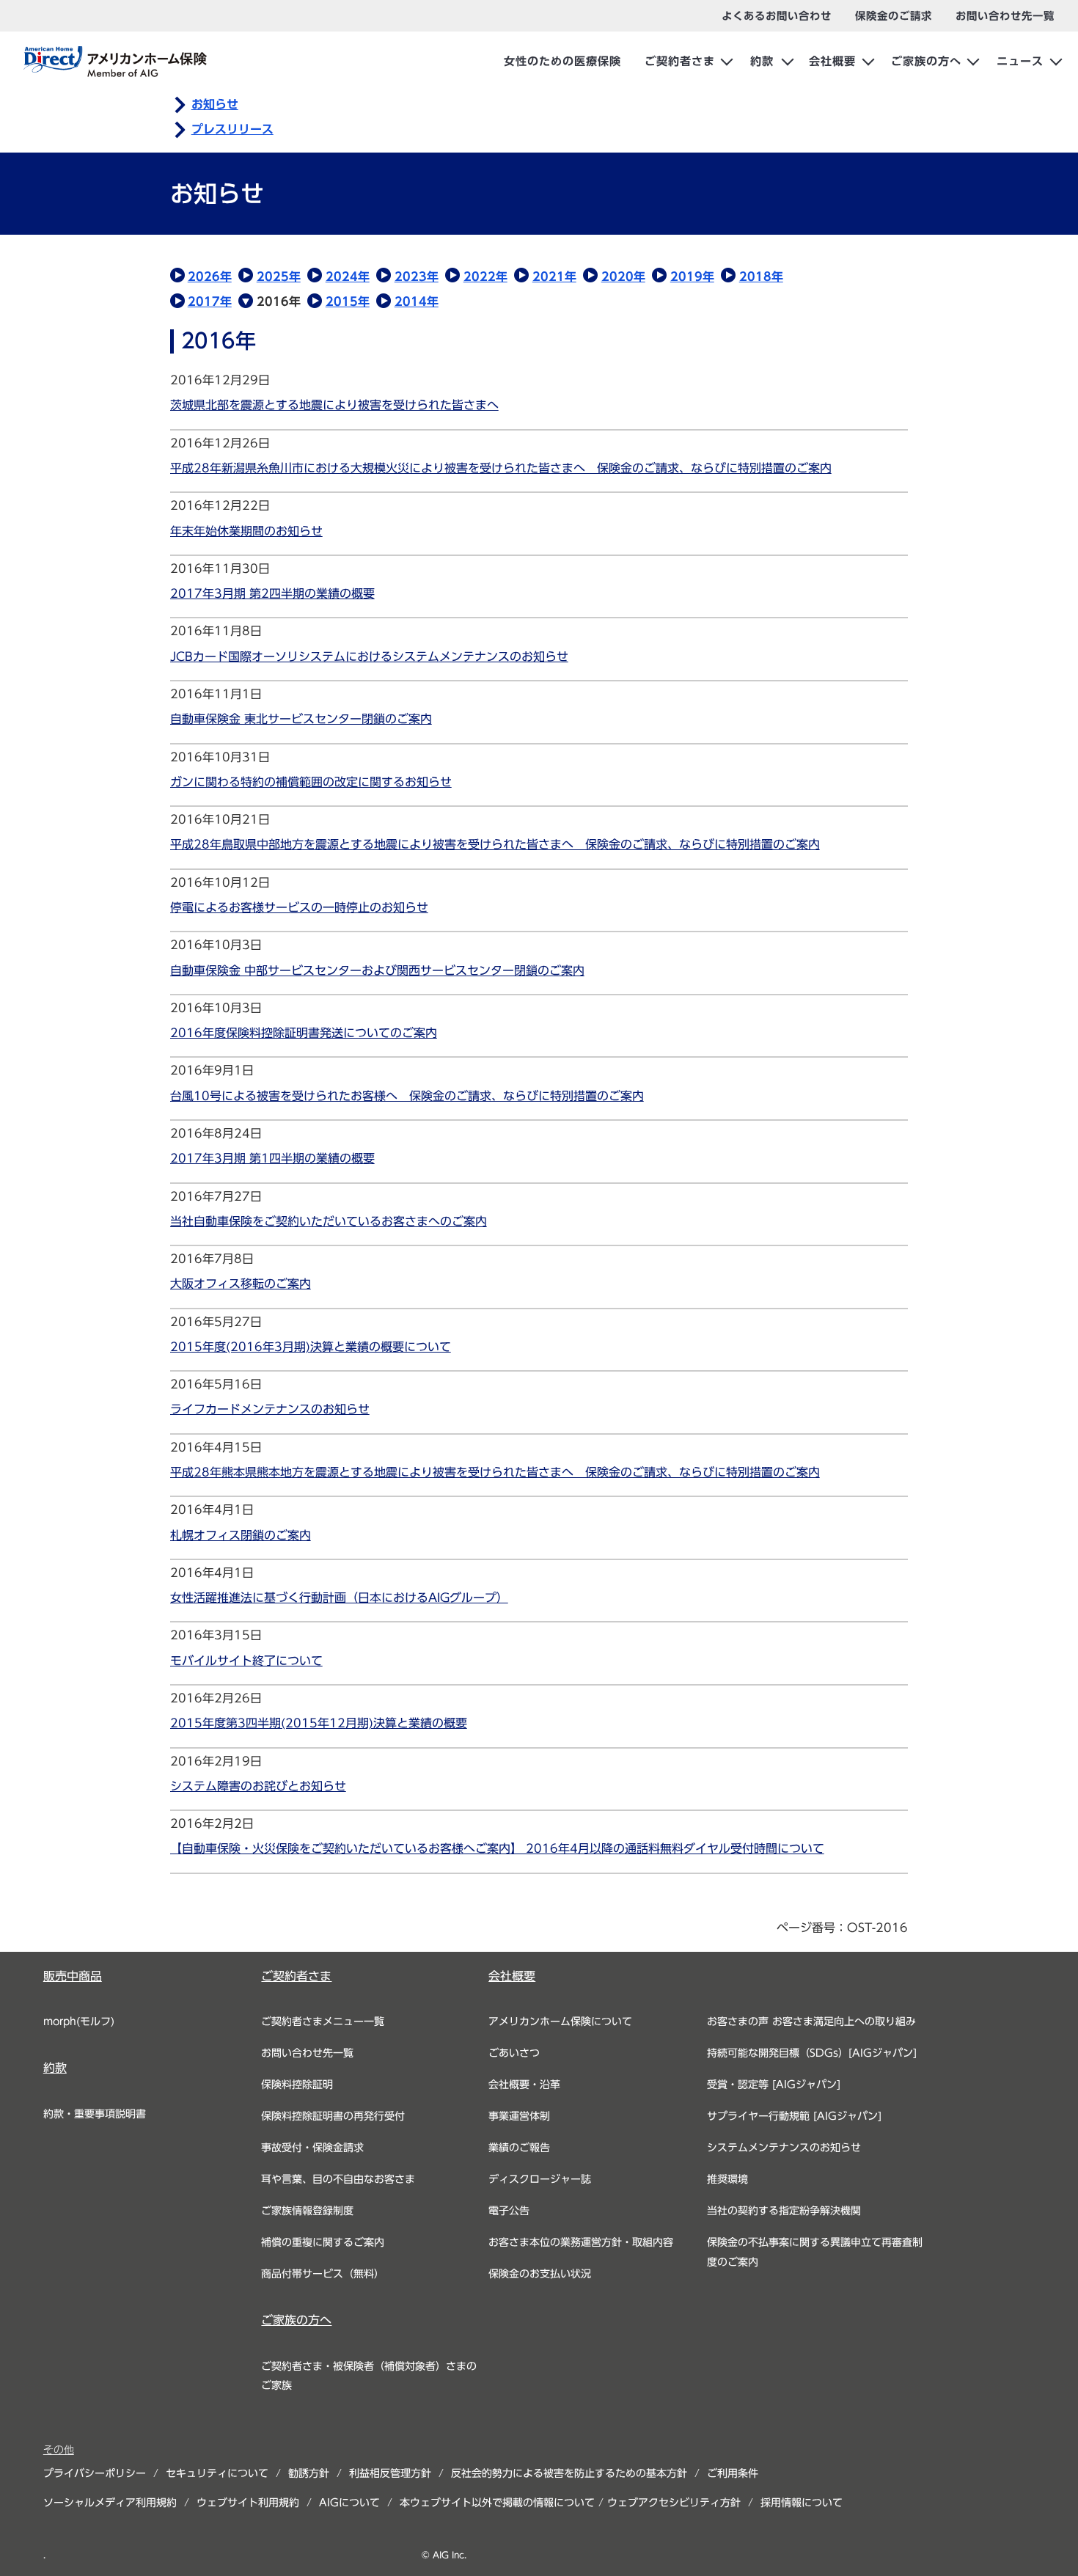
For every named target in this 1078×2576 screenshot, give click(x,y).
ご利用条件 (733, 2473)
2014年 (417, 301)
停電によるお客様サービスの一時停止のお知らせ (299, 907)
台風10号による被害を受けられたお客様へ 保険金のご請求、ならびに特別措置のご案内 (407, 1096)
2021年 (554, 277)
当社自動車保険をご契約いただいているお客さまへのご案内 (329, 1221)
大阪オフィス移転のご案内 (241, 1284)
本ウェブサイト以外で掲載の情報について (497, 2503)
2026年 (210, 277)
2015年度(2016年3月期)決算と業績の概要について (311, 1347)
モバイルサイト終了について (246, 1661)
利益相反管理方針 (390, 2473)
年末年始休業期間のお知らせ (246, 531)
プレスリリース (232, 129)
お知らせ (215, 104)
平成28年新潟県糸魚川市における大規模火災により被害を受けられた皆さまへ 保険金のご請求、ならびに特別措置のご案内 (501, 468)
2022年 (485, 277)
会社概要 (832, 61)
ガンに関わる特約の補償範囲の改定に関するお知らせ (311, 782)
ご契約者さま (680, 61)
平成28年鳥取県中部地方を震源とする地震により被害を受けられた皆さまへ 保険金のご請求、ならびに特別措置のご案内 (495, 844)
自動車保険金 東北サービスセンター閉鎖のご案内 (301, 719)
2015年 (348, 301)
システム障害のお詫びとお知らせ (258, 1786)
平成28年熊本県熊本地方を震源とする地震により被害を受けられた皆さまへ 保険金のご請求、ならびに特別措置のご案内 (495, 1472)
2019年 (692, 277)
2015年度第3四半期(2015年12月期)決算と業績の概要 (319, 1723)
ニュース (1020, 61)
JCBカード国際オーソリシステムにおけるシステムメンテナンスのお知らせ (369, 656)
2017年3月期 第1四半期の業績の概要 (272, 1158)
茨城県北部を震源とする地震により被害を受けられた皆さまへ (334, 405)
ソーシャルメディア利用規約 (110, 2503)
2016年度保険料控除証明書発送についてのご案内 (304, 1033)
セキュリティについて (217, 2473)
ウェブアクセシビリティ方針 (674, 2503)
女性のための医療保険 (562, 61)
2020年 (623, 277)
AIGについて (349, 2503)
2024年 (348, 277)
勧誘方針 (309, 2473)
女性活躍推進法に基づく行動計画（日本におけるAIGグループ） (339, 1598)
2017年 (210, 301)
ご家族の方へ (926, 61)
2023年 (417, 277)
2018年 (761, 277)
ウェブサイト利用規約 (248, 2503)
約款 (762, 61)
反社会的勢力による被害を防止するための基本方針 (569, 2473)
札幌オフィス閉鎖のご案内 (241, 1535)
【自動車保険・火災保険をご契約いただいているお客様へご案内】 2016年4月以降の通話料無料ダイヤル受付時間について (497, 1848)
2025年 (279, 277)
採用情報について (802, 2503)
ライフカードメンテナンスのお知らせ (270, 1409)
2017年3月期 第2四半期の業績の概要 (272, 593)
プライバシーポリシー (95, 2473)
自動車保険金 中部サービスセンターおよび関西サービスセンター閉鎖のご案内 (377, 970)
